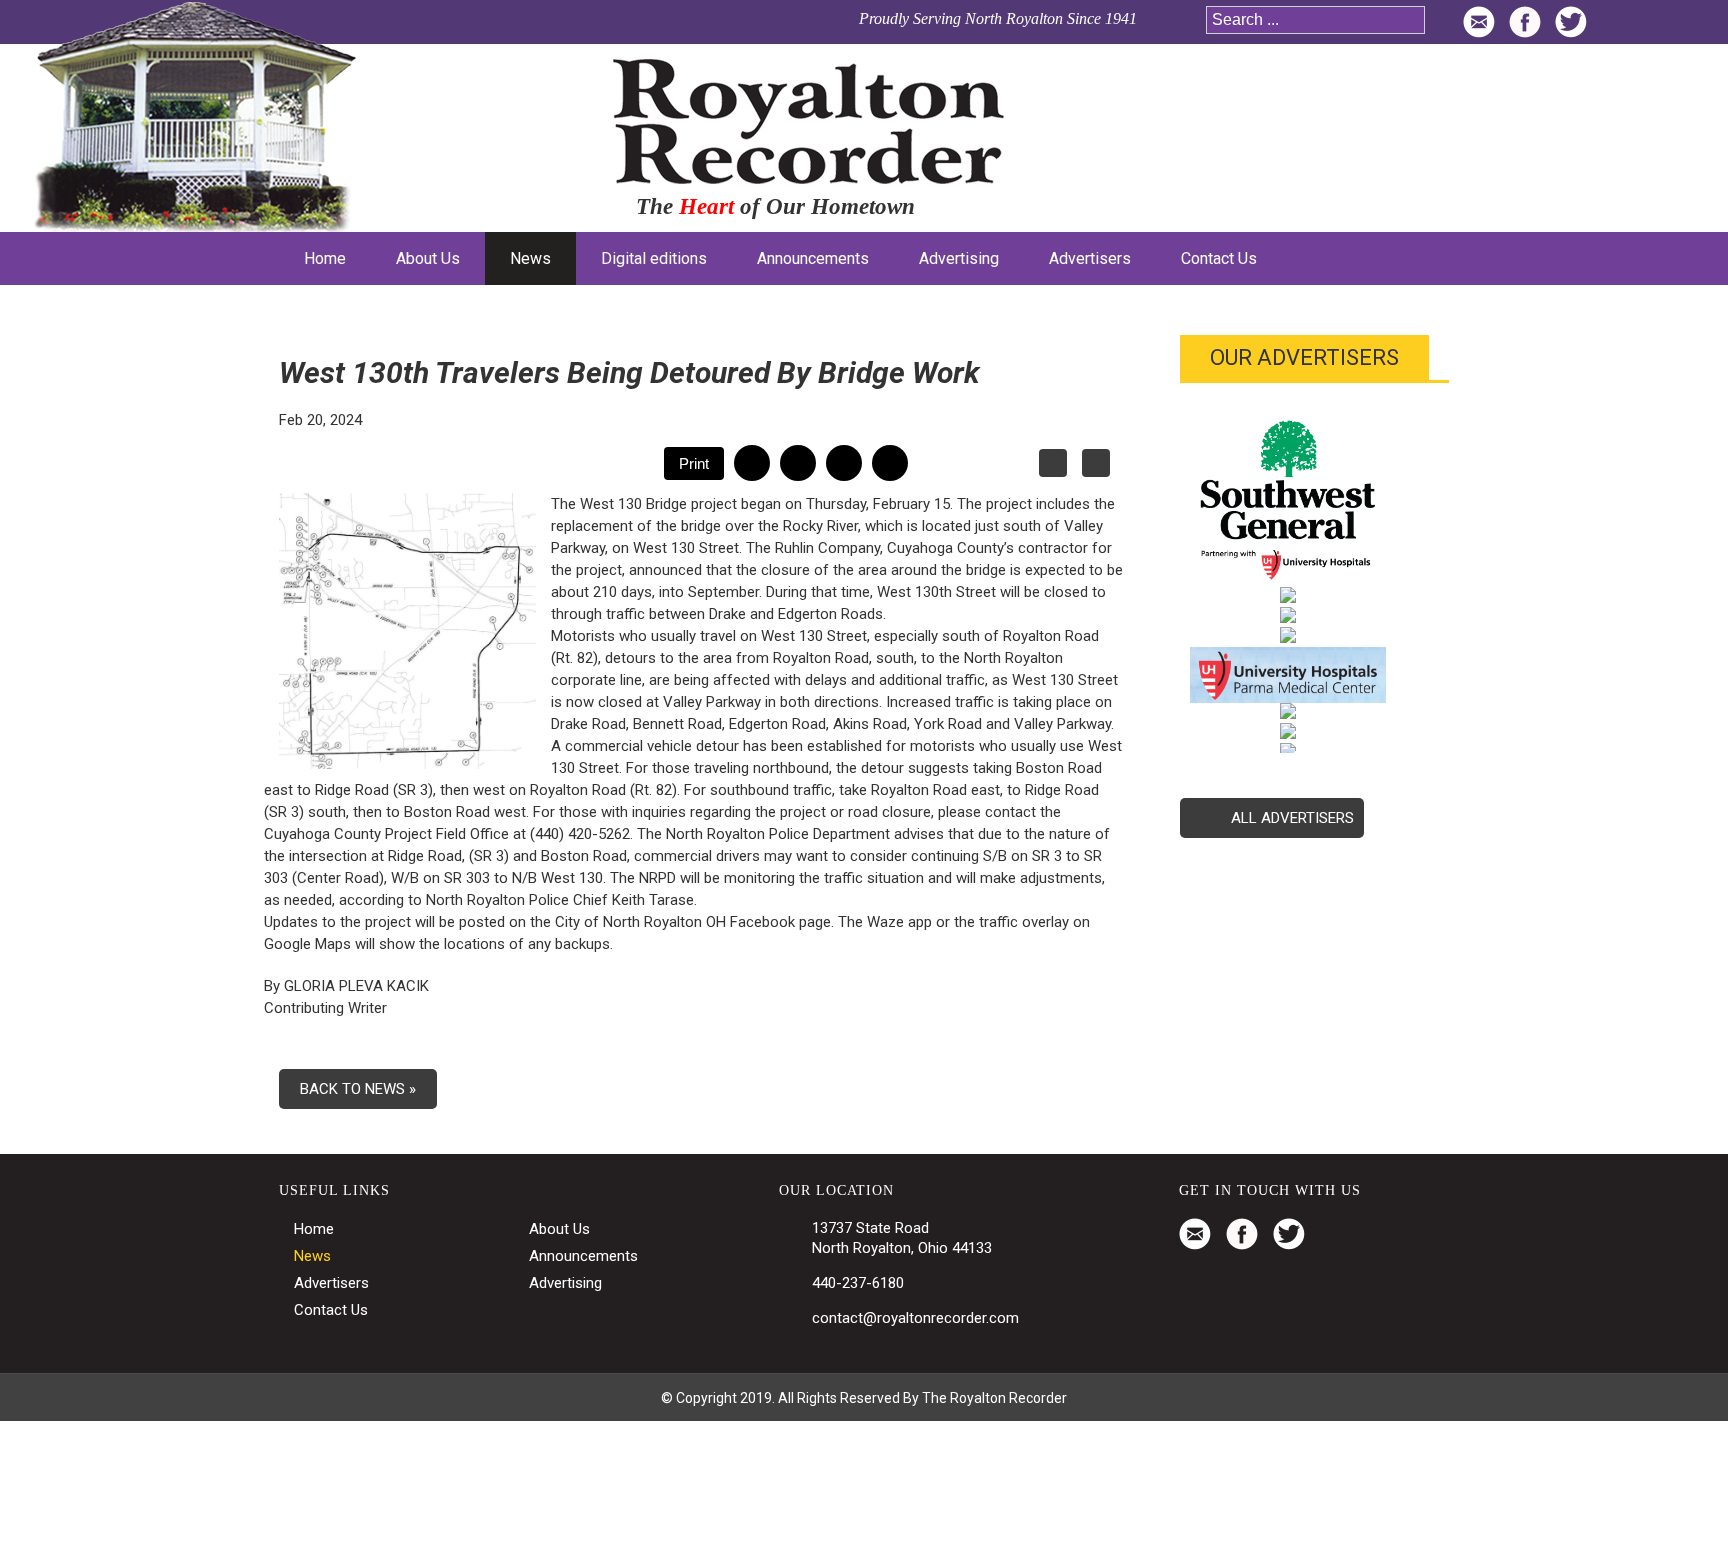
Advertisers (331, 1283)
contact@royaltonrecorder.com (915, 1318)
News (312, 1256)
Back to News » (358, 1089)
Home (314, 1229)
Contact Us (331, 1310)
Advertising (565, 1283)
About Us (559, 1229)
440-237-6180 (858, 1283)
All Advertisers (1292, 818)
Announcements (583, 1256)
